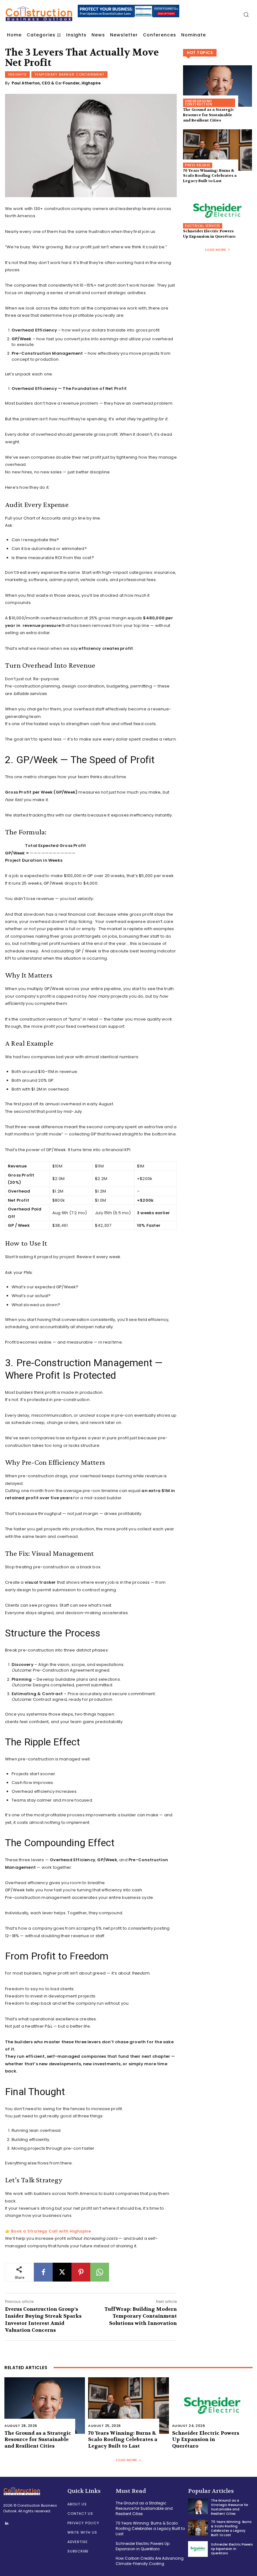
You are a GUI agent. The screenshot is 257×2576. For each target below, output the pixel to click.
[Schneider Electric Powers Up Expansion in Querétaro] (218, 211)
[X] (62, 2272)
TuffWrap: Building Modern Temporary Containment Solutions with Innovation (141, 2316)
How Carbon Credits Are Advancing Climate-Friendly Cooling (150, 2561)
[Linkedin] (7, 2524)
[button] (246, 14)
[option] (100, 14)
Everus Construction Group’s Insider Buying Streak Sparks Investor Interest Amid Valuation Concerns (43, 2320)
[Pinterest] (81, 2272)
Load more (215, 250)
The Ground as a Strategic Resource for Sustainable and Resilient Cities (209, 115)
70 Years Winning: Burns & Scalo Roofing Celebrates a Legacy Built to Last (210, 176)
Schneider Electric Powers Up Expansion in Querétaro (209, 234)
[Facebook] (43, 2272)
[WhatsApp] (100, 2272)
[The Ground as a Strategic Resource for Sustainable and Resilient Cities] (218, 86)
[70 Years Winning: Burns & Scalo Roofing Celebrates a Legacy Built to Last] (218, 150)
